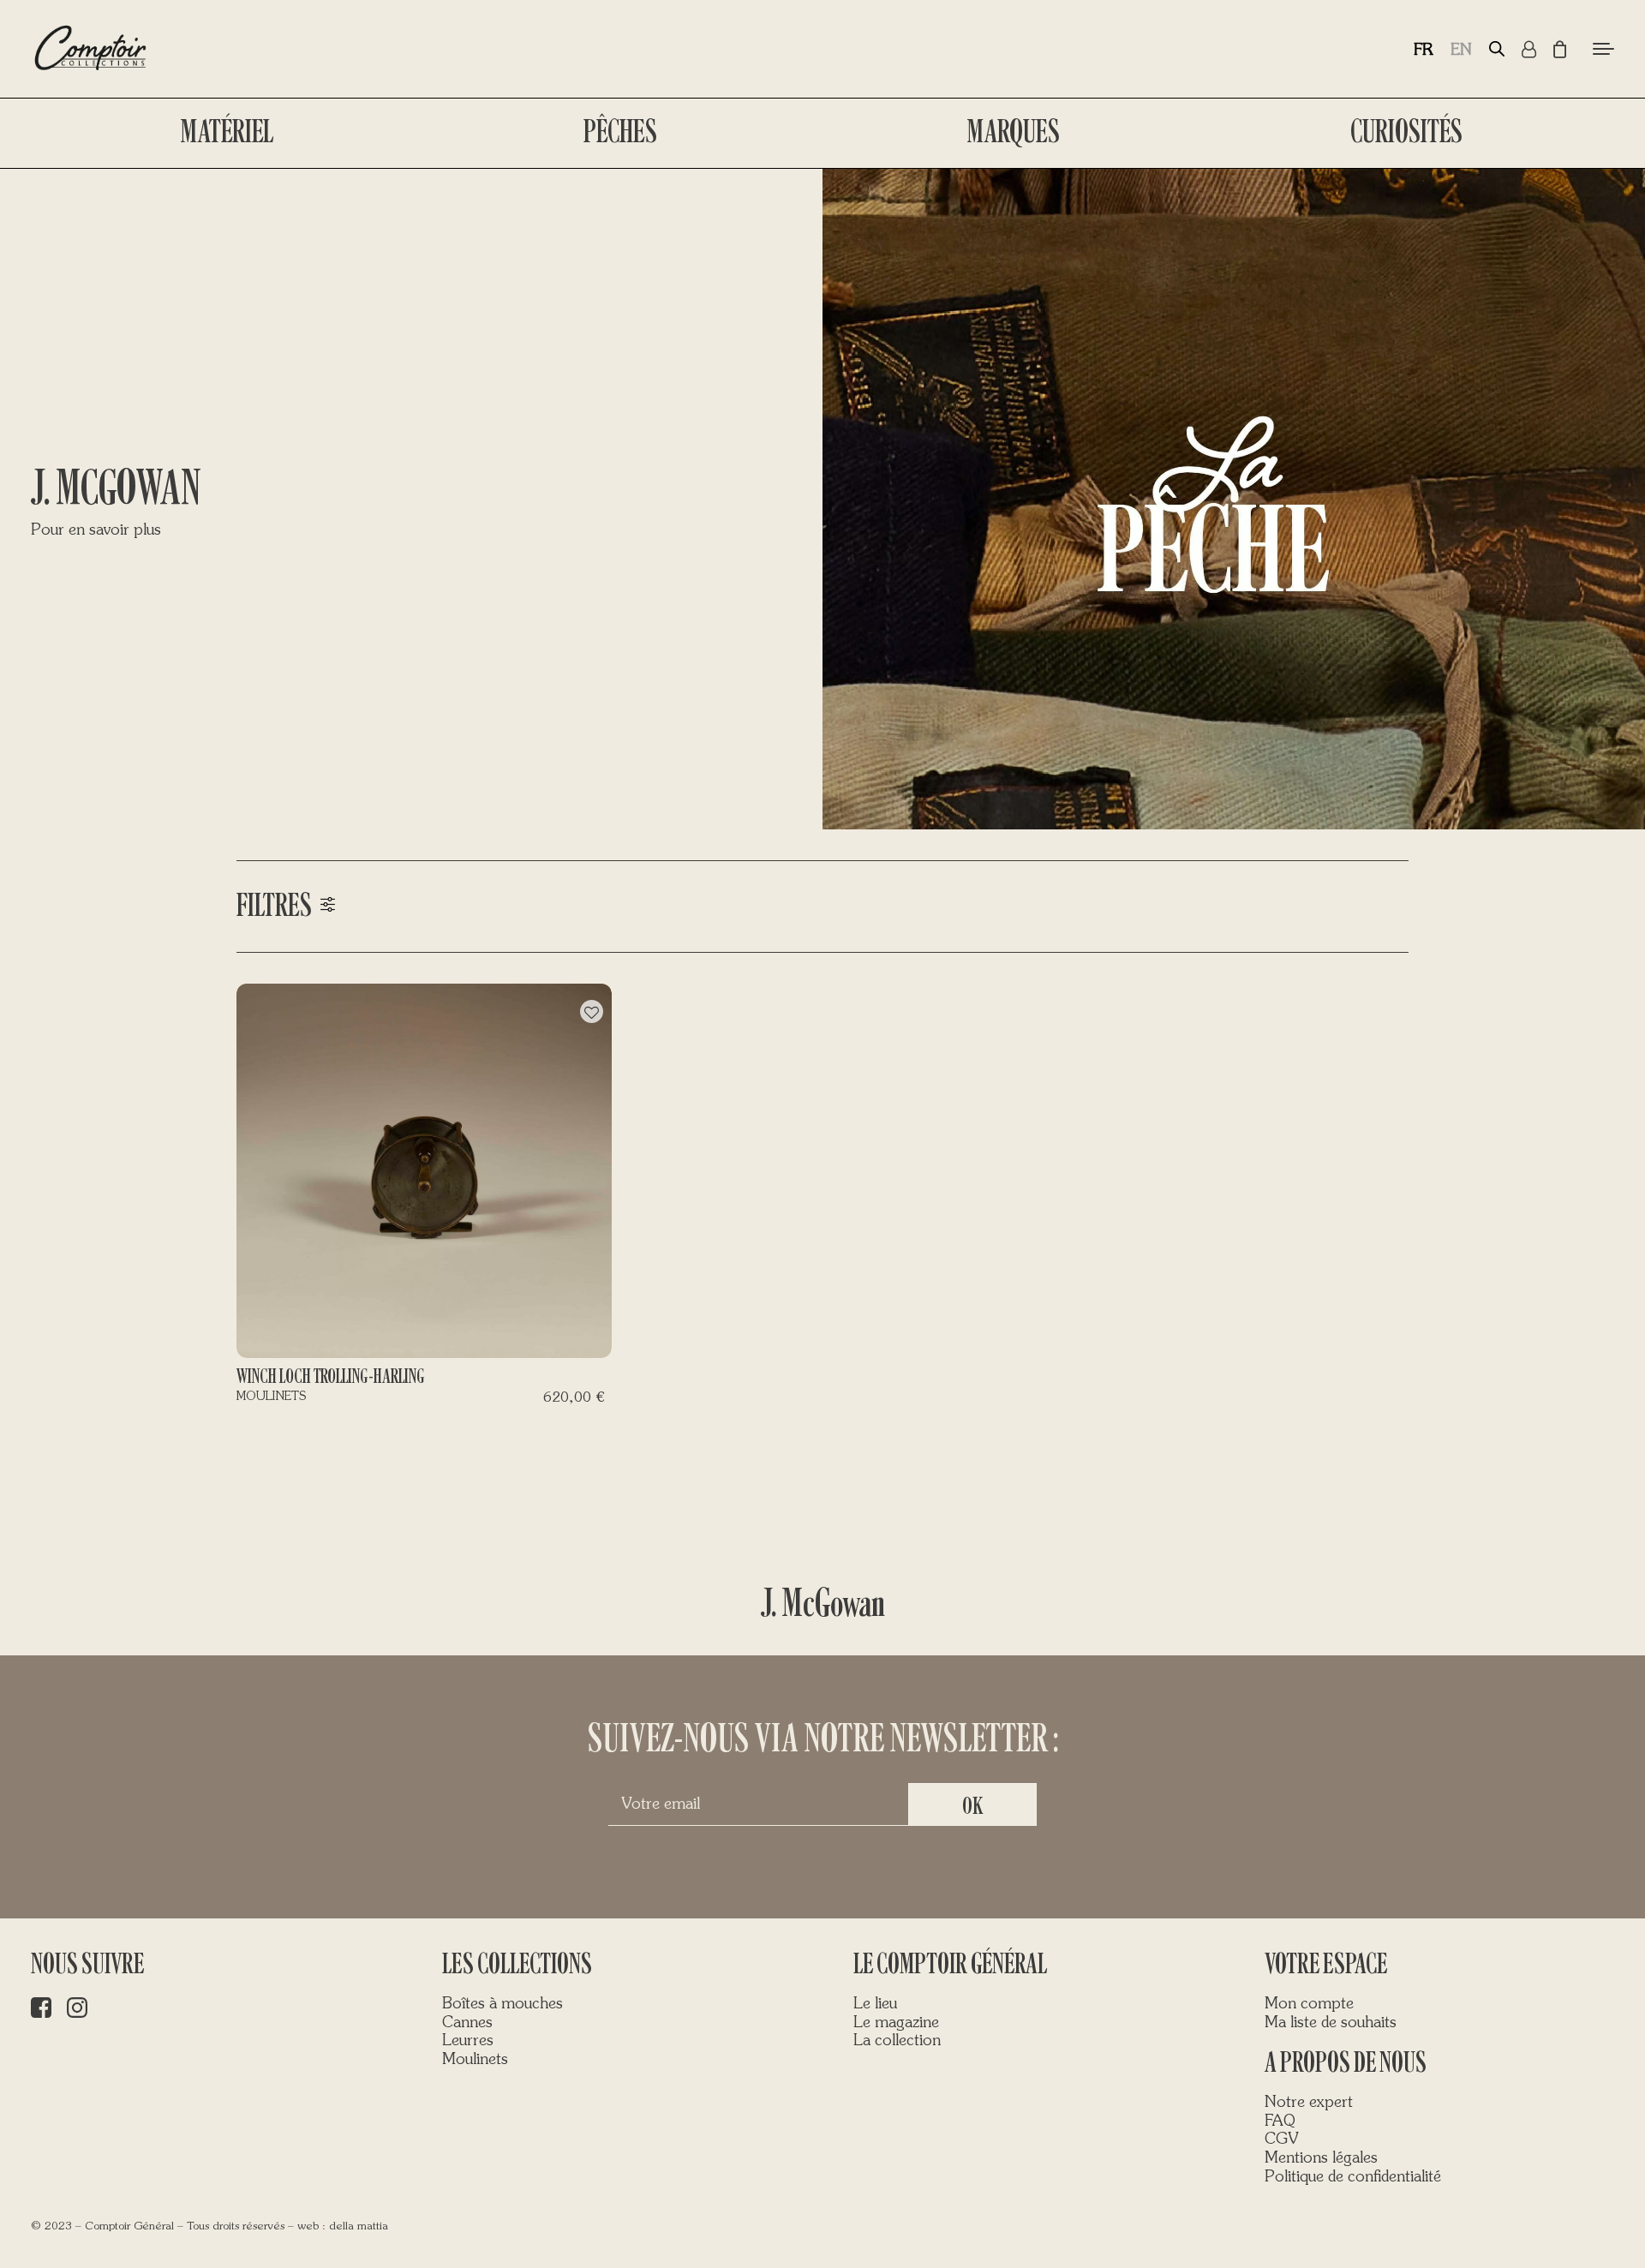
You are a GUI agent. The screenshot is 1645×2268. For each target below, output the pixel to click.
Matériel (227, 132)
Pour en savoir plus (96, 530)
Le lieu (875, 2004)
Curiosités (1406, 132)
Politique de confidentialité (1353, 2177)
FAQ (1280, 2121)
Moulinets (475, 2060)
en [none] (1461, 51)
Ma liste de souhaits (1331, 2023)
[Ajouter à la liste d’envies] (592, 1011)
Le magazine (896, 2023)
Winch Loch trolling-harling (330, 1376)
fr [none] (1424, 51)
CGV (1282, 2139)
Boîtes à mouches (502, 2004)
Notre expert (1309, 2103)
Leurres (468, 2041)
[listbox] (1451, 49)
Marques (1014, 132)
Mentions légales (1321, 2158)
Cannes (467, 2023)
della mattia (359, 2226)
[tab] (822, 907)
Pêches (620, 132)
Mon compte (1309, 2004)
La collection (897, 2041)
